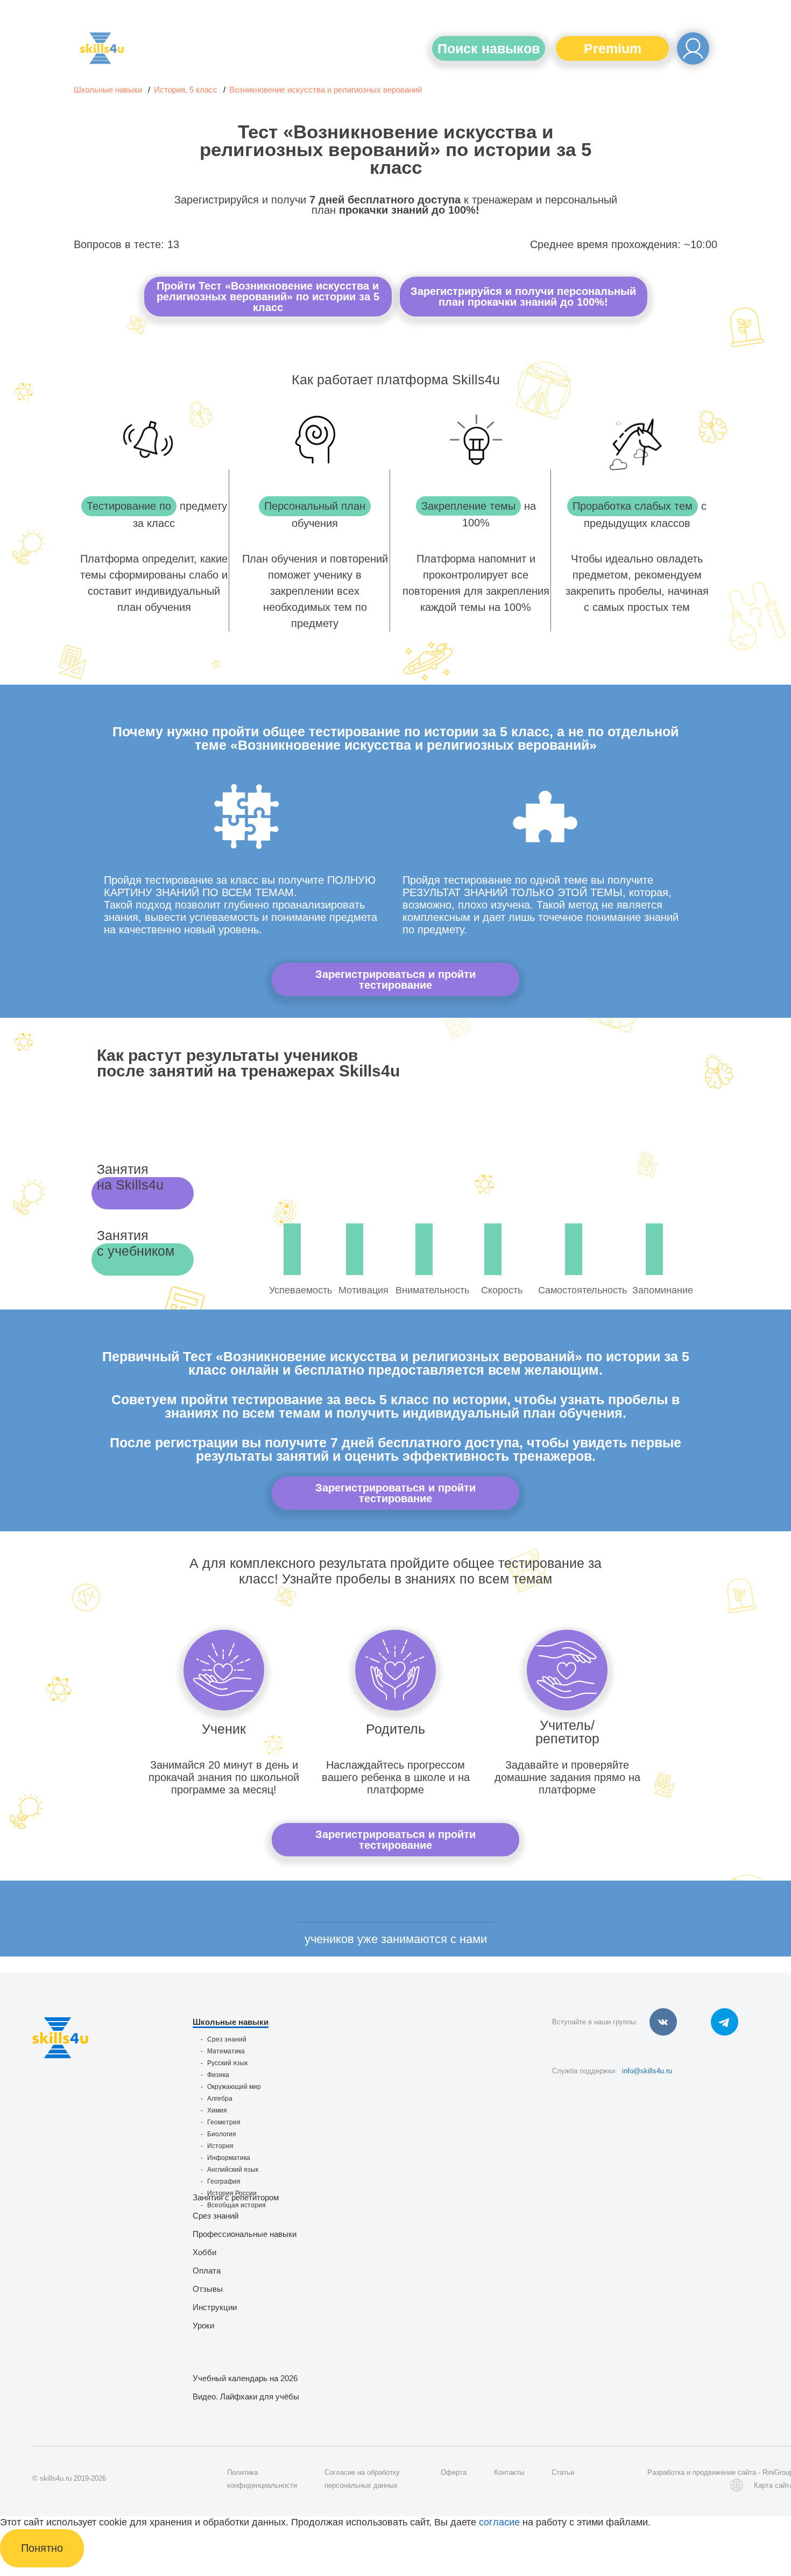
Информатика (229, 2158)
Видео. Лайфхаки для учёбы (246, 2396)
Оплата (207, 2271)
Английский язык (233, 2170)
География (224, 2181)
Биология (222, 2134)
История (220, 2146)
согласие (499, 2522)
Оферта (454, 2472)
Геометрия (224, 2122)
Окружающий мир (234, 2087)
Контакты (509, 2472)
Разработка (666, 2472)
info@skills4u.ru (647, 2071)
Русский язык (227, 2063)
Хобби (204, 2252)
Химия (217, 2110)
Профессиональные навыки (245, 2234)
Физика (218, 2075)
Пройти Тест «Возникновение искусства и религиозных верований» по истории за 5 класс (268, 297)
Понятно (42, 2548)
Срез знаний (227, 2039)
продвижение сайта (724, 2472)
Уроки (203, 2325)
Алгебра (220, 2099)
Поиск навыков (489, 48)
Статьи (563, 2472)
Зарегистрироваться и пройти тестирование (395, 980)
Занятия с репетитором (236, 2197)
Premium (613, 48)
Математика (226, 2051)
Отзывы (208, 2289)
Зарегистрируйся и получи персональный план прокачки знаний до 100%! (523, 297)
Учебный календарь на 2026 (245, 2378)
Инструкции (215, 2307)
